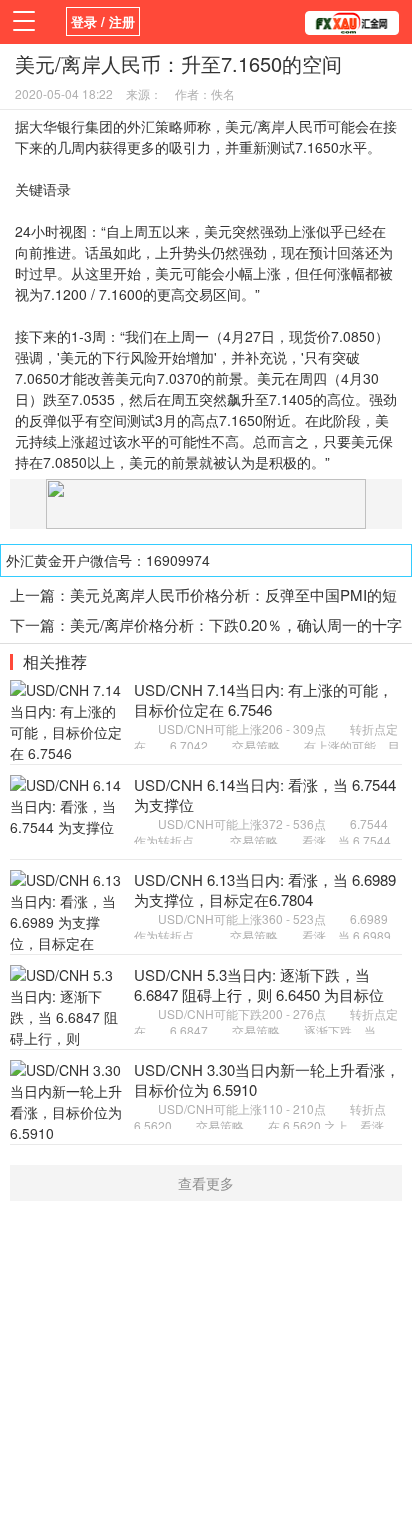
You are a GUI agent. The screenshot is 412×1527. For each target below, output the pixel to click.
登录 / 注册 (103, 21)
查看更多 (206, 1183)
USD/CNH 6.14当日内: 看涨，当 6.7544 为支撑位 (265, 794)
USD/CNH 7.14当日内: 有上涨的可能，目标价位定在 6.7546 (263, 699)
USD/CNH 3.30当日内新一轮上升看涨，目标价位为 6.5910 (267, 1079)
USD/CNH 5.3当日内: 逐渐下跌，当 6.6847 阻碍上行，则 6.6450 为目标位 (259, 984)
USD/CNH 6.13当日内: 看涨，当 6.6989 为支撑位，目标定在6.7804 (265, 889)
